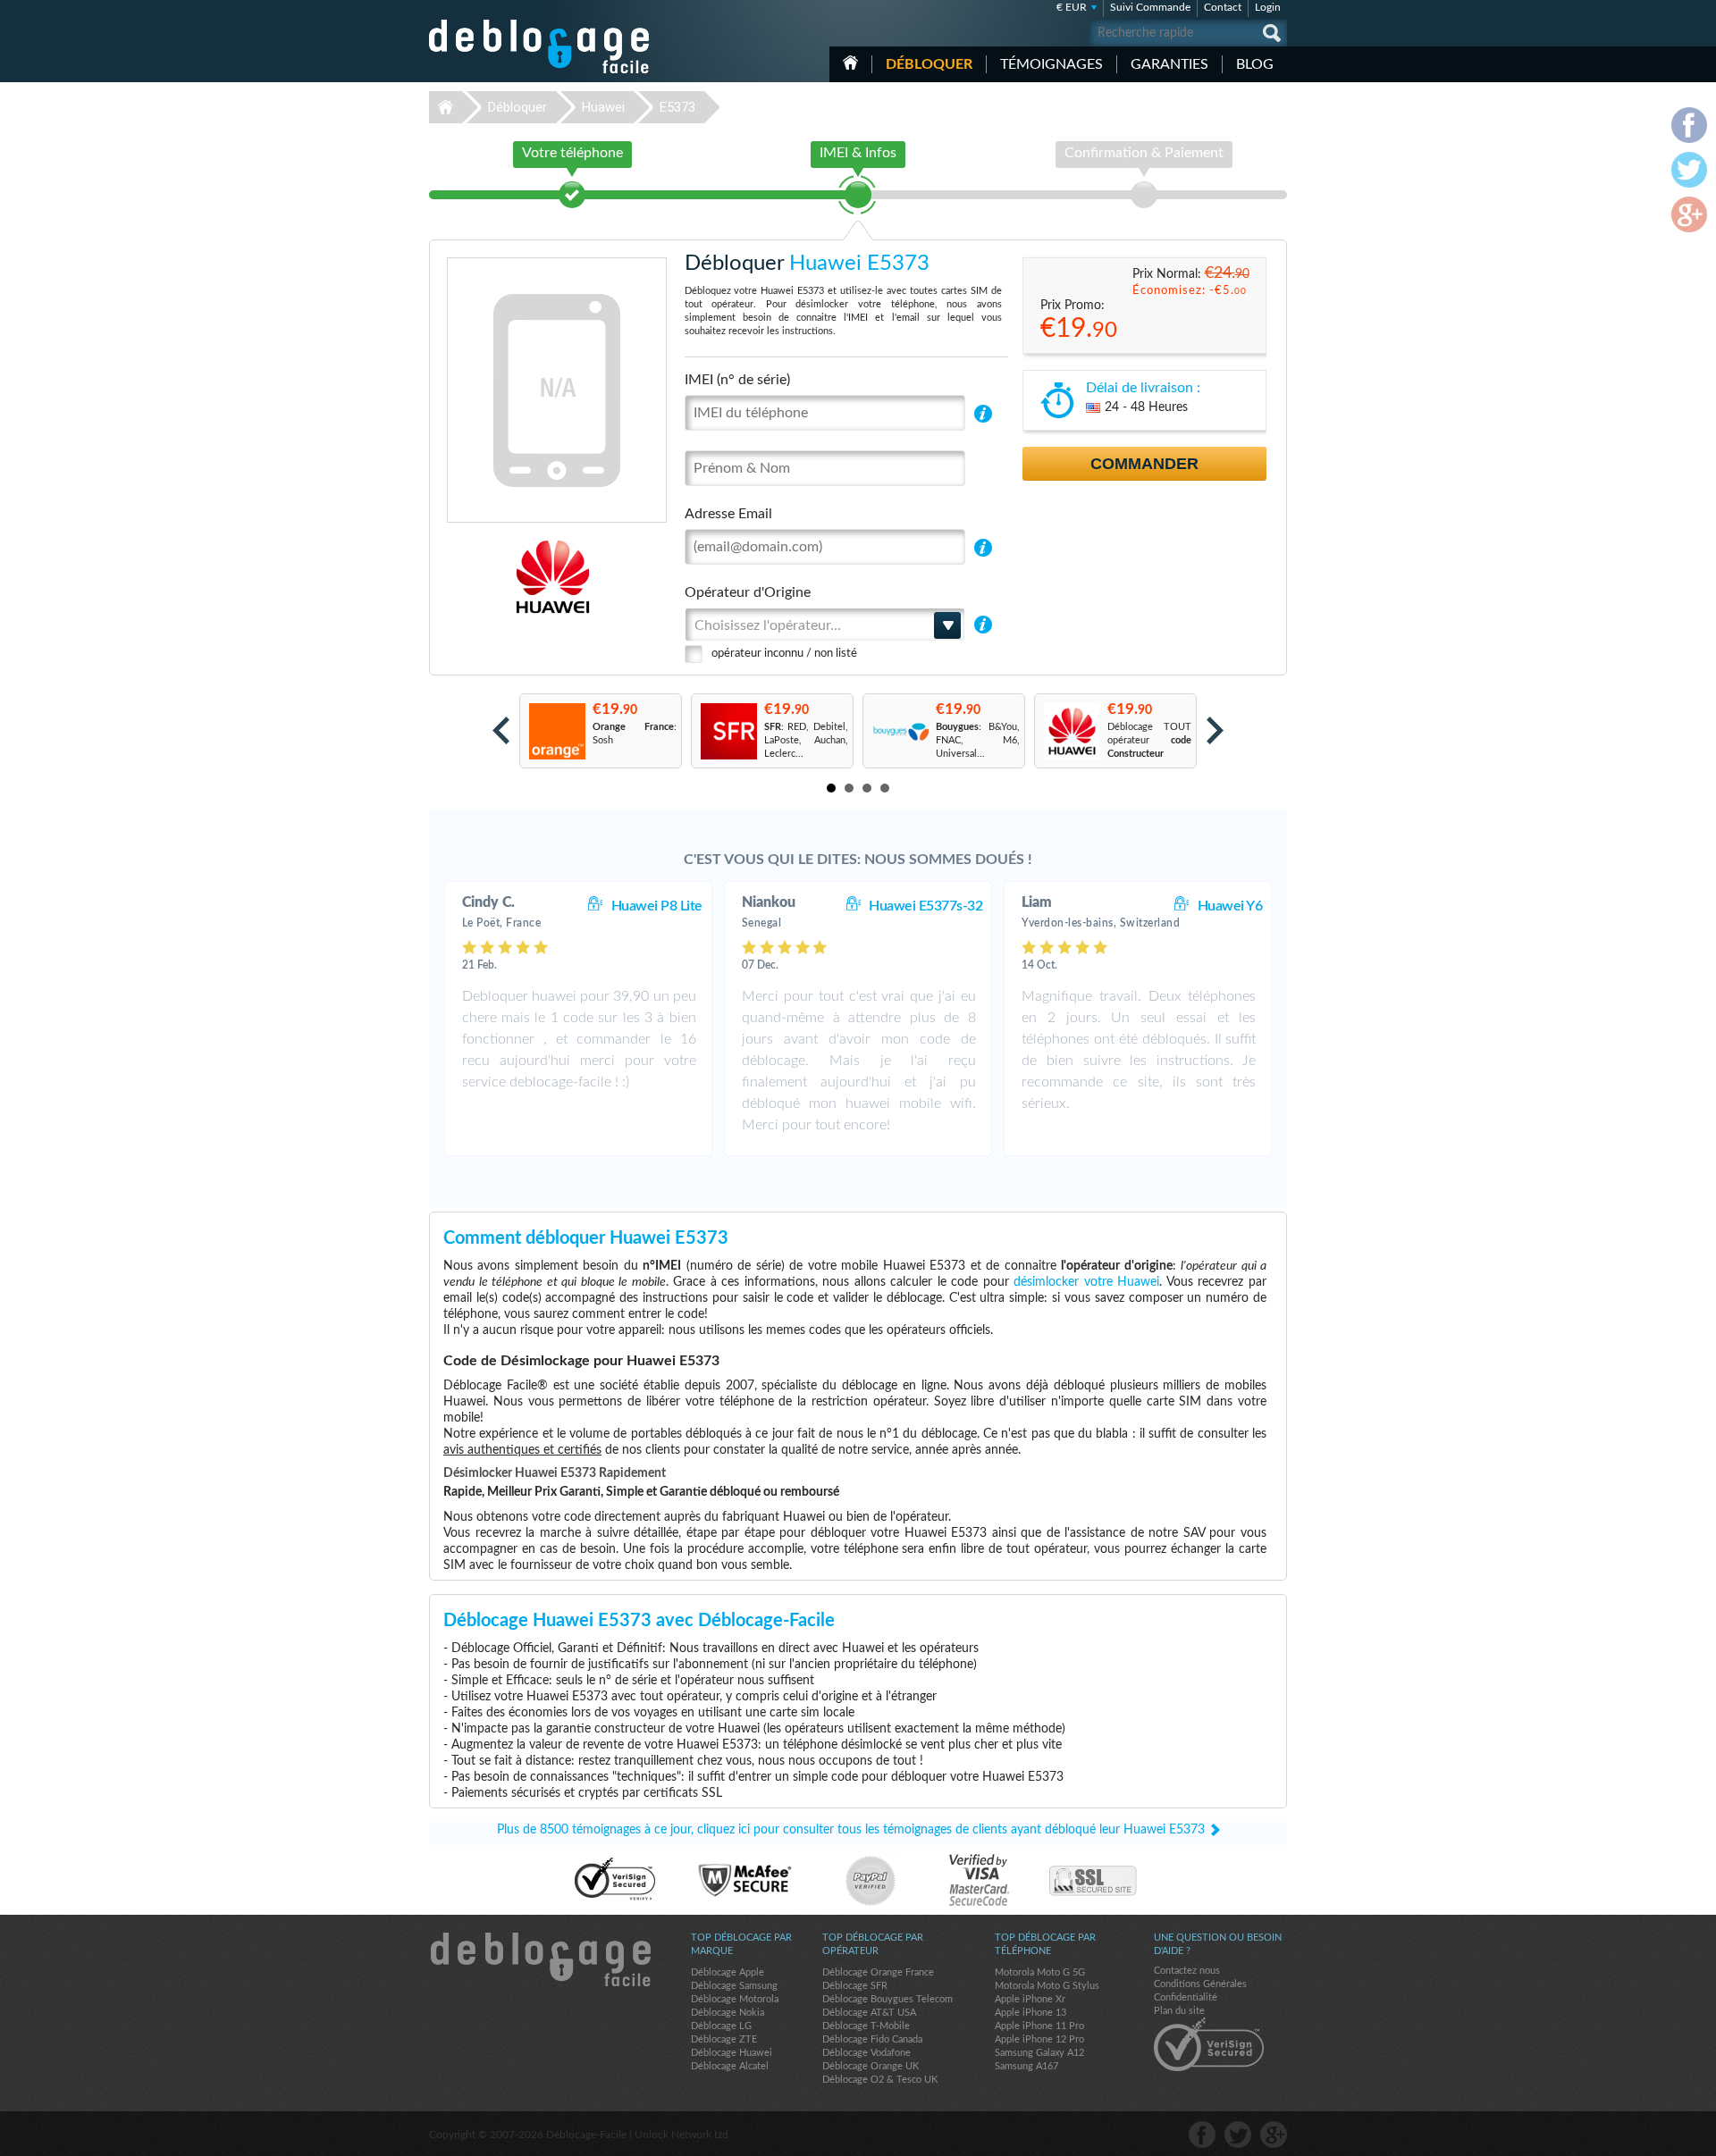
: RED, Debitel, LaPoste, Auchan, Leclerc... (806, 740)
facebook (1202, 2135)
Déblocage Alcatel (730, 2066)
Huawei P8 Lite (657, 906)
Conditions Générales (1200, 1984)
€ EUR (1072, 7)
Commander (1144, 464)
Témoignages (1051, 64)
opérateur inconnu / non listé (784, 654)
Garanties (1169, 64)
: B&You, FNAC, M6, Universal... (978, 740)
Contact (1223, 7)
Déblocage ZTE (724, 2039)
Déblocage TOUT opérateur (1149, 740)
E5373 (677, 107)
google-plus (1274, 2135)
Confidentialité (1186, 1997)
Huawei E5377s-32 (925, 906)
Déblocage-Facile (540, 46)
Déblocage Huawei (732, 2053)
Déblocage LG (721, 2026)
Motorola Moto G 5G (1040, 1972)
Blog (1255, 64)
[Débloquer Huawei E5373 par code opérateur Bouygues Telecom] (900, 731)
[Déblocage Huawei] (491, 577)
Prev (501, 730)
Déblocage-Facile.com (540, 1959)
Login (1268, 7)
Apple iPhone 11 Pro (1039, 2026)
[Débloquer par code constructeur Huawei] (1071, 731)
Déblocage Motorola (735, 1999)
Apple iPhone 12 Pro (1039, 2039)
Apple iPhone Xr (1030, 1999)
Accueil (850, 63)
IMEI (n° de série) (737, 380)
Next (1215, 730)
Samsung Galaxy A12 (1039, 2053)
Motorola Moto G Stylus (1047, 1986)
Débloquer (929, 64)
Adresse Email (728, 514)
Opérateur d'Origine (748, 592)
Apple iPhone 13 (1030, 2013)
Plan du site (1179, 2011)
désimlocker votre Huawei (1086, 1282)
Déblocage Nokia (728, 2013)
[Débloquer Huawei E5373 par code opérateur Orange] (556, 731)
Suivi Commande (1150, 7)
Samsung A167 (1026, 2066)
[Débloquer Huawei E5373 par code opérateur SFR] (728, 731)
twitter (1238, 2135)
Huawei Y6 (1230, 906)
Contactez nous (1187, 1971)
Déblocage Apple (728, 1972)
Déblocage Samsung (734, 1986)
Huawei (603, 107)
